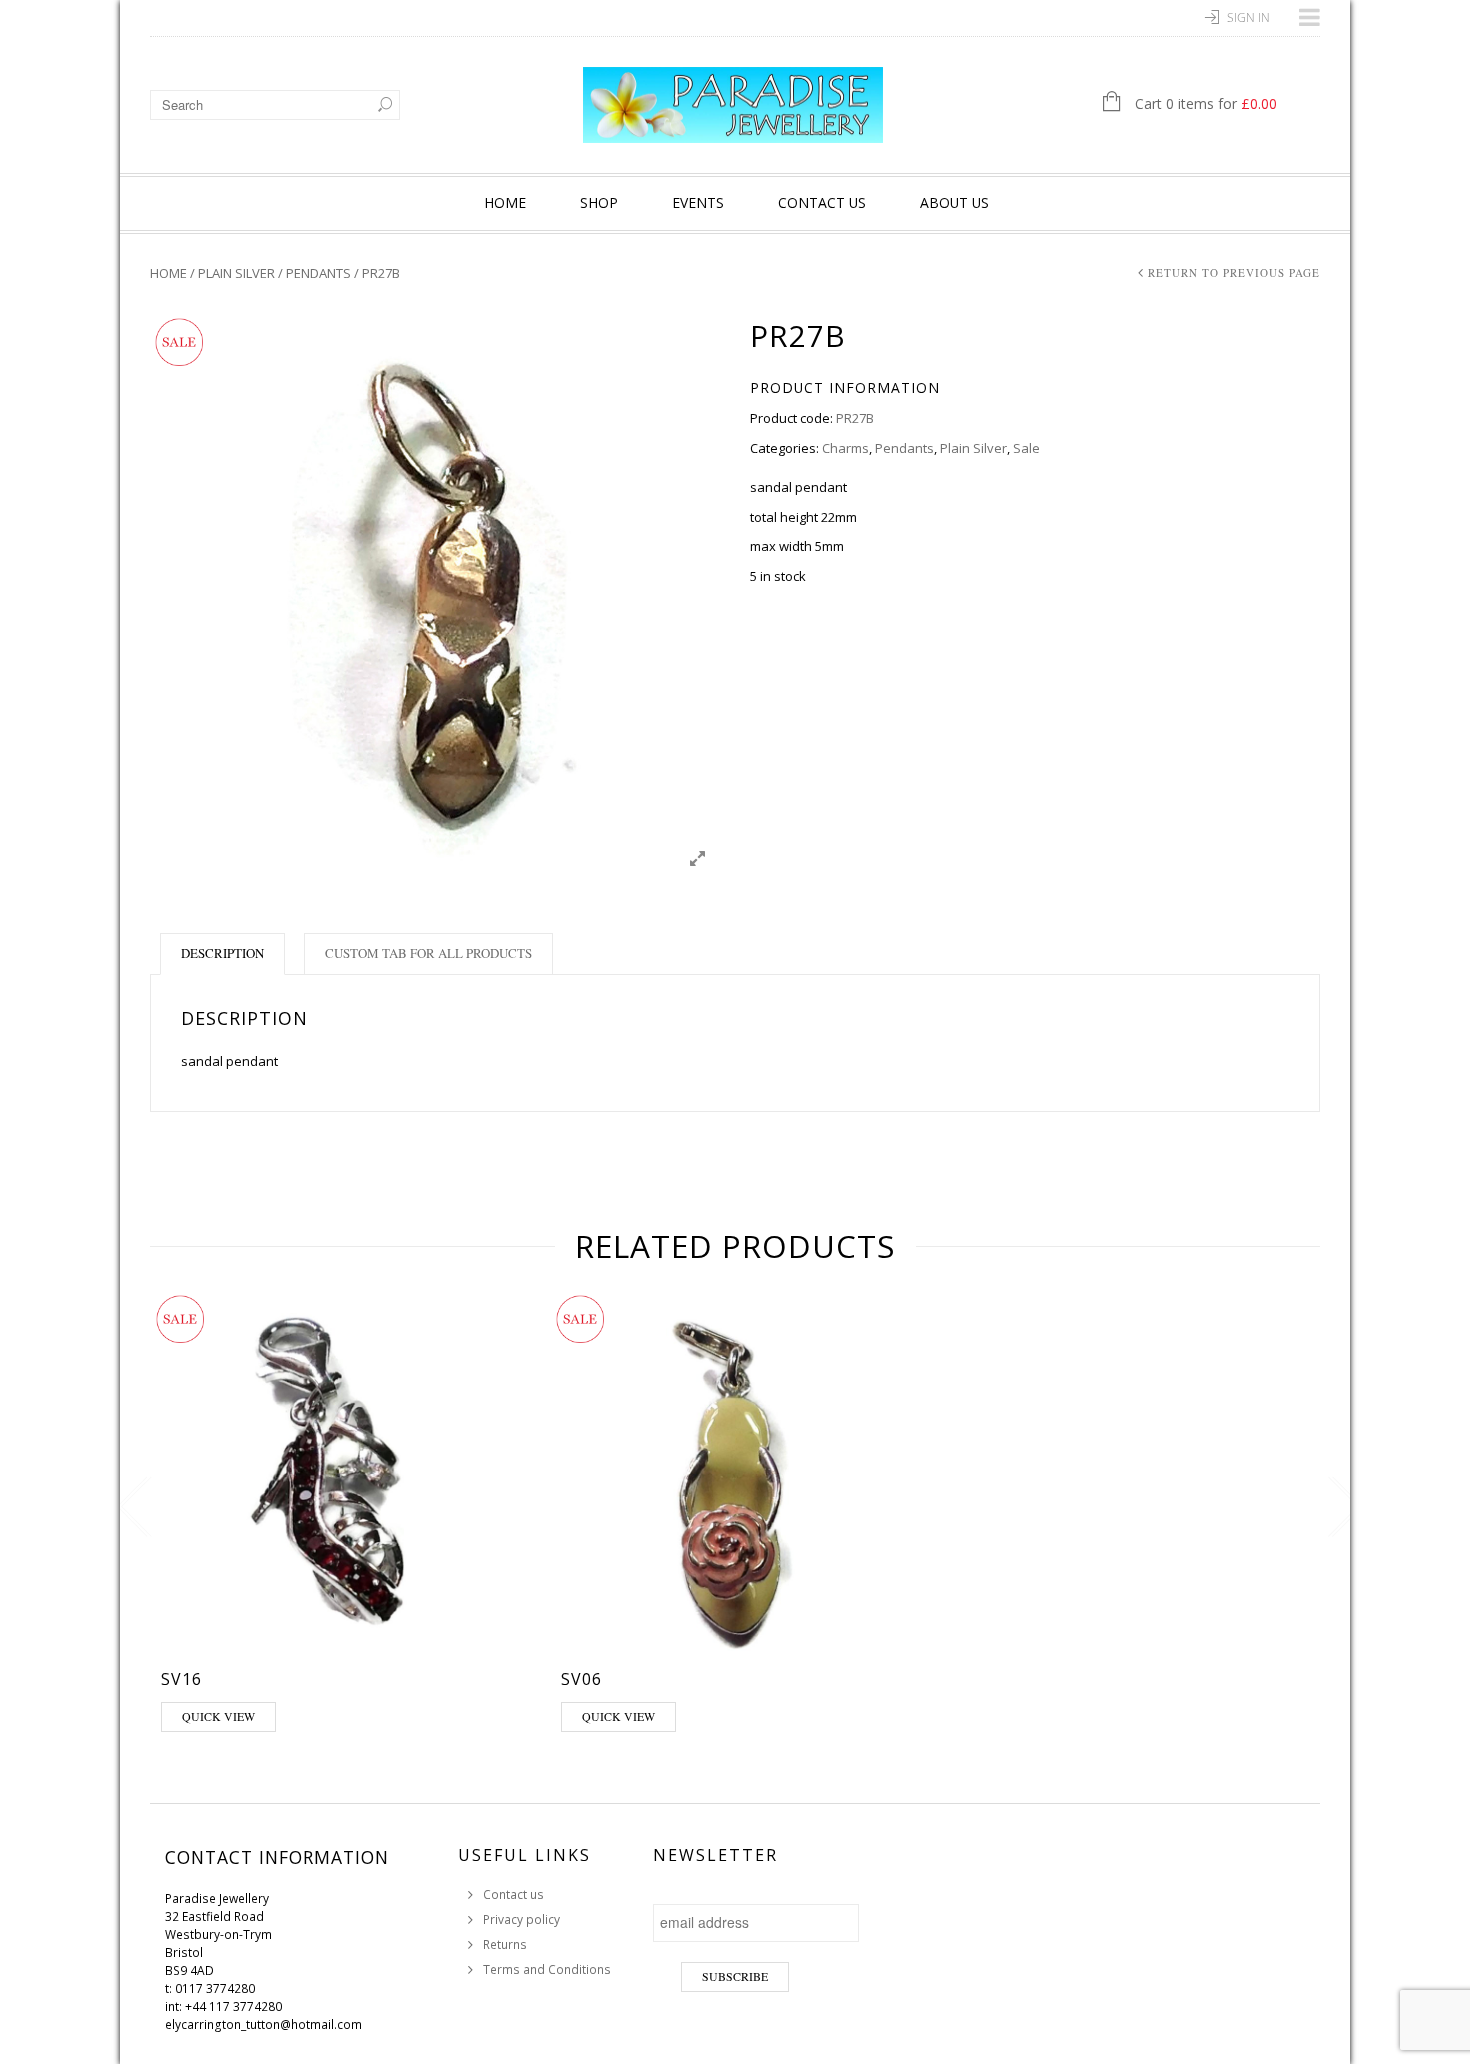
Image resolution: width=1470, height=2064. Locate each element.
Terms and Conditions (547, 1969)
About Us (954, 202)
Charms (845, 448)
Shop (599, 202)
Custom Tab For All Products (428, 953)
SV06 (581, 1679)
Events (698, 202)
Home (505, 202)
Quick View (218, 1716)
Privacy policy (521, 1919)
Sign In (1248, 17)
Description (222, 953)
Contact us (822, 202)
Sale (1026, 448)
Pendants (318, 273)
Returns (505, 1944)
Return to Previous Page (1234, 272)
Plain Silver (236, 273)
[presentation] (129, 1507)
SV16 (181, 1679)
